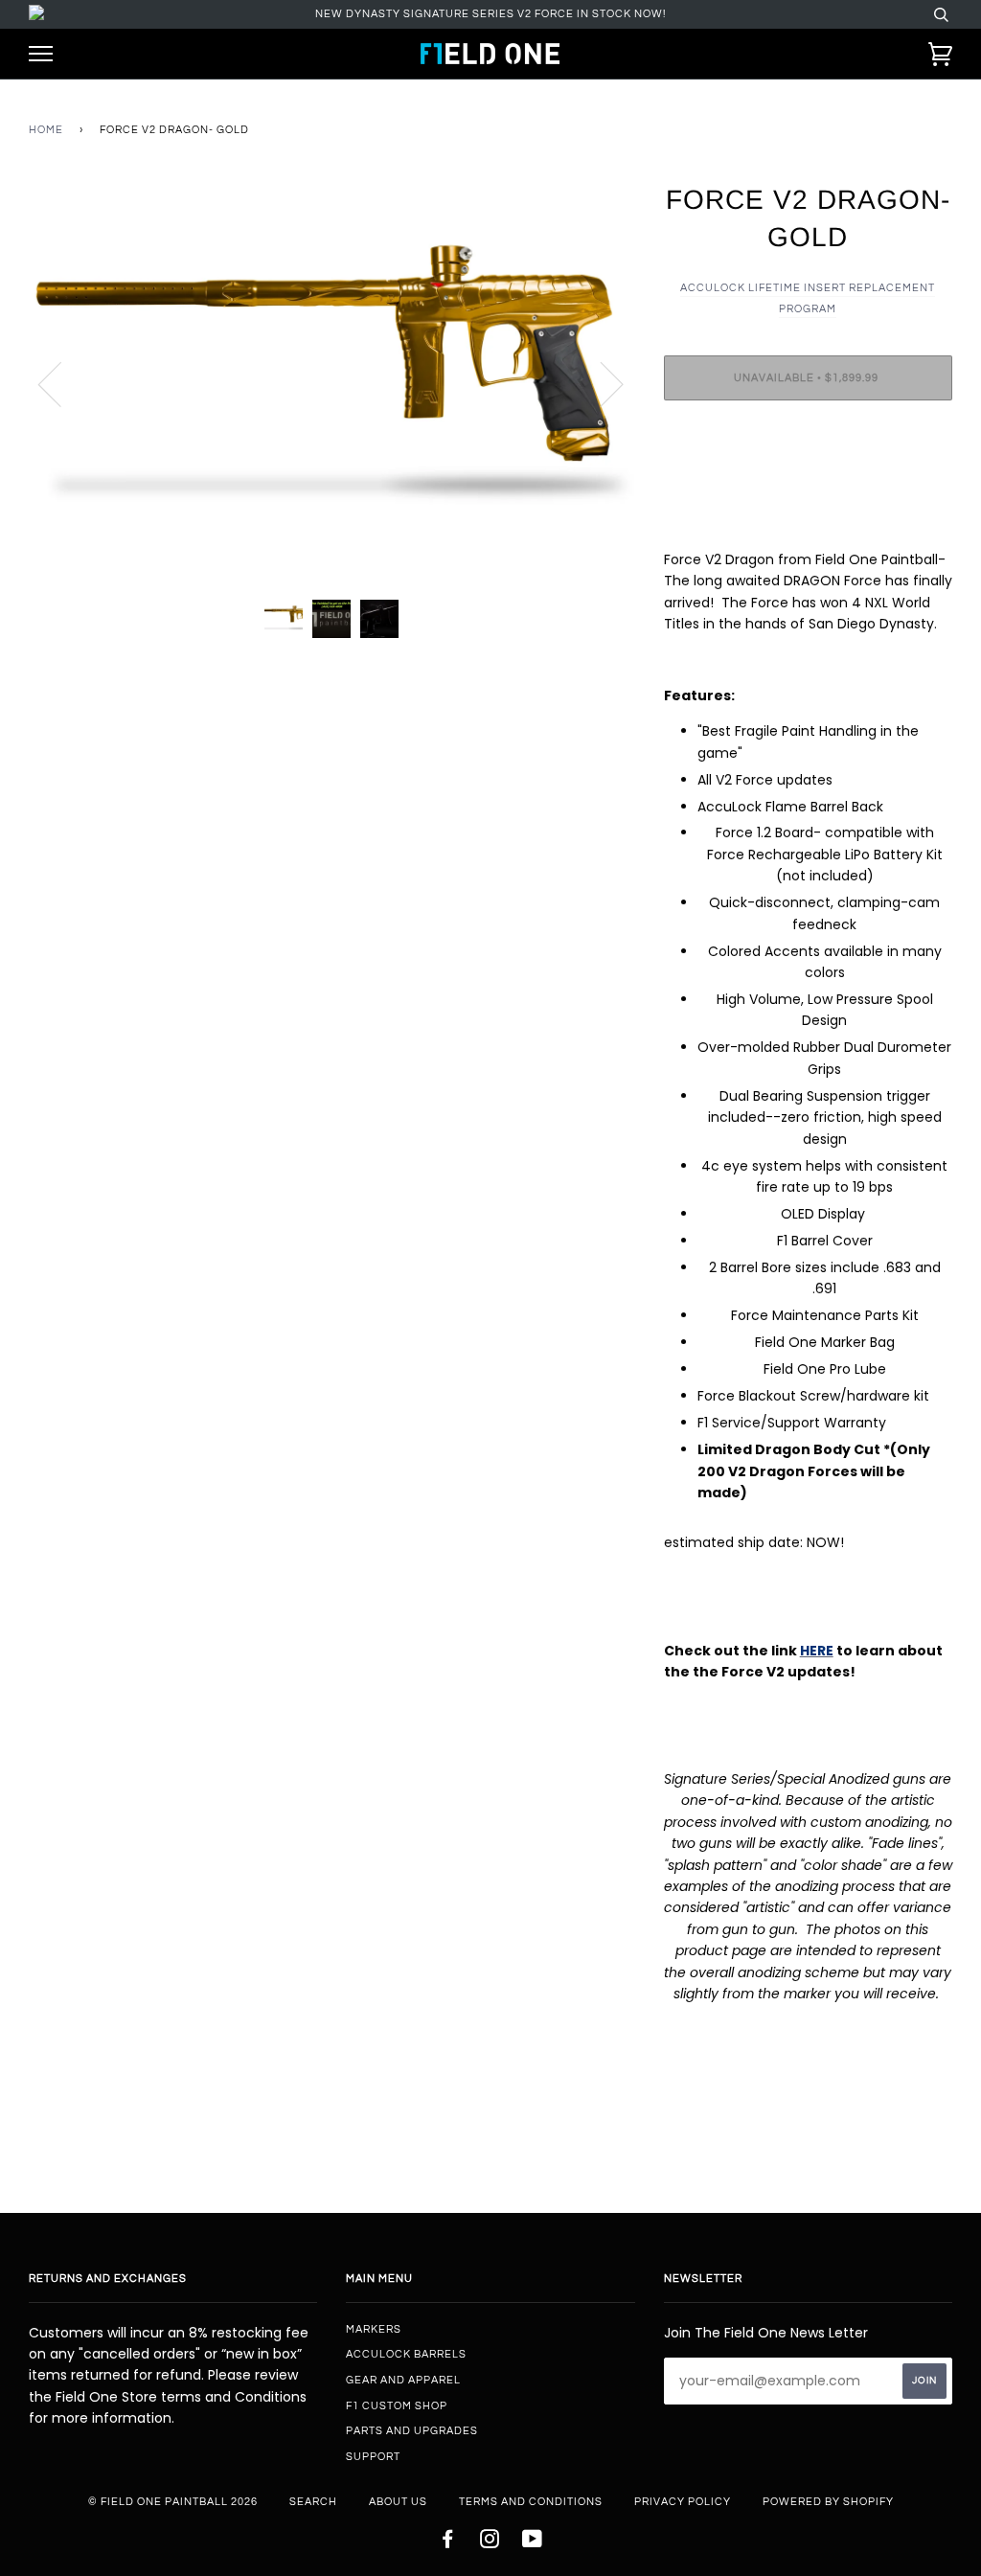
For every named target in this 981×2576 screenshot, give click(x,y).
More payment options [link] (808, 481)
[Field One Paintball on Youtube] (533, 2543)
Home (46, 130)
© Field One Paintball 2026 (173, 2502)
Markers (374, 2329)
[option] (332, 383)
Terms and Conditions (531, 2502)
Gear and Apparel (403, 2380)
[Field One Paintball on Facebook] (448, 2543)
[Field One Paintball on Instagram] (490, 2543)
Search (313, 2502)
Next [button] (600, 383)
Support (373, 2457)
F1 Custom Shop (397, 2406)
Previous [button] (61, 383)
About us (398, 2502)
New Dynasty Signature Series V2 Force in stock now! (490, 14)
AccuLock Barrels (406, 2354)
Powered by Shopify (828, 2502)
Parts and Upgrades (412, 2431)
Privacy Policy (683, 2502)
